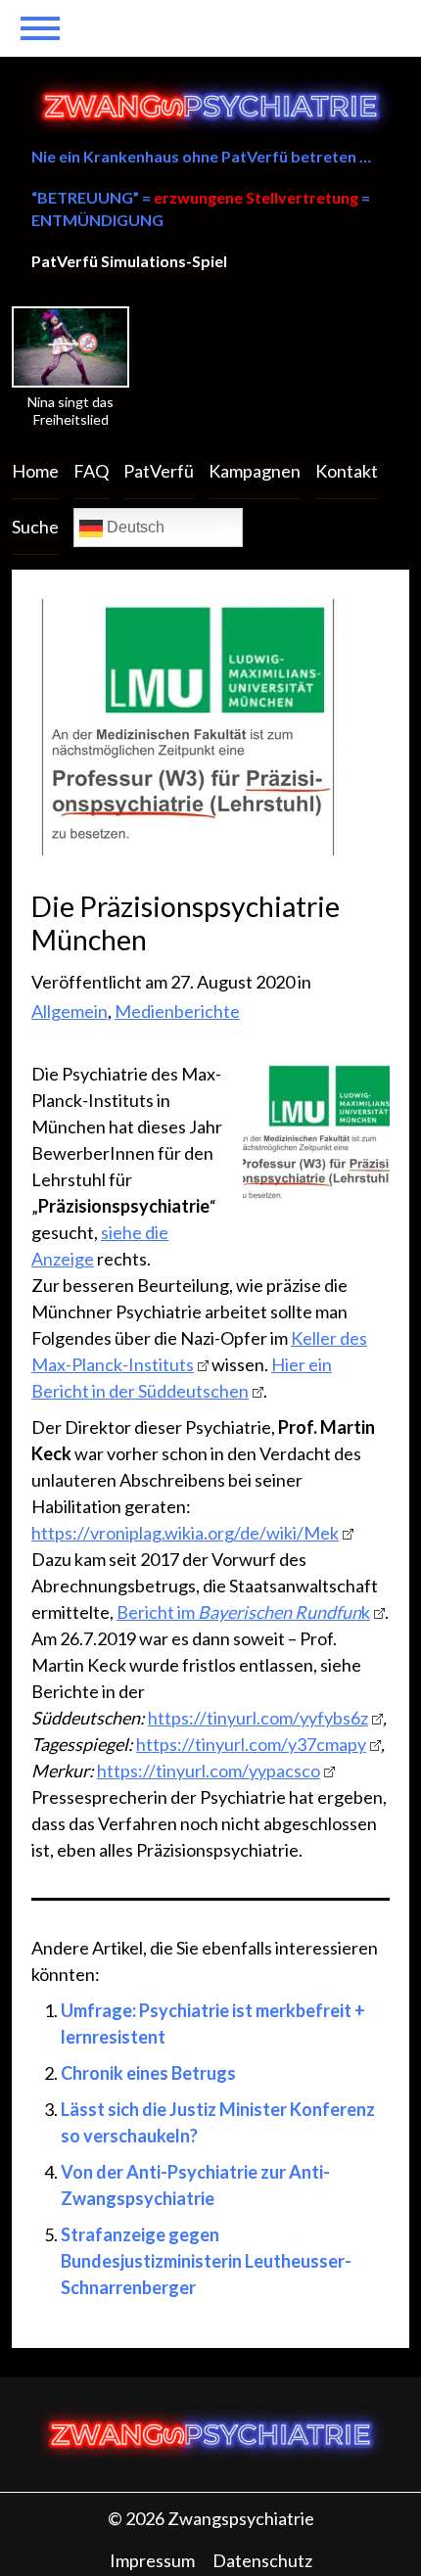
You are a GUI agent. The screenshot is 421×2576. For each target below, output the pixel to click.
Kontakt (347, 471)
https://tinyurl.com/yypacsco (209, 1771)
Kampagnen (255, 471)
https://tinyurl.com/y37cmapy (251, 1744)
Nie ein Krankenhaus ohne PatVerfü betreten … (201, 156)
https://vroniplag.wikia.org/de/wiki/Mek (185, 1533)
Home (35, 471)
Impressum (152, 2560)
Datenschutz (262, 2560)
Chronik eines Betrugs (148, 2073)
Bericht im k (243, 1612)
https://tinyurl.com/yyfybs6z (258, 1718)
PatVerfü (159, 471)
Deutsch (134, 527)
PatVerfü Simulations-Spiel (129, 261)
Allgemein (70, 1011)
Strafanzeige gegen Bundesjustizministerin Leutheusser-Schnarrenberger (206, 2261)
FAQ (91, 471)
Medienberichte (177, 1011)
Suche (35, 527)
